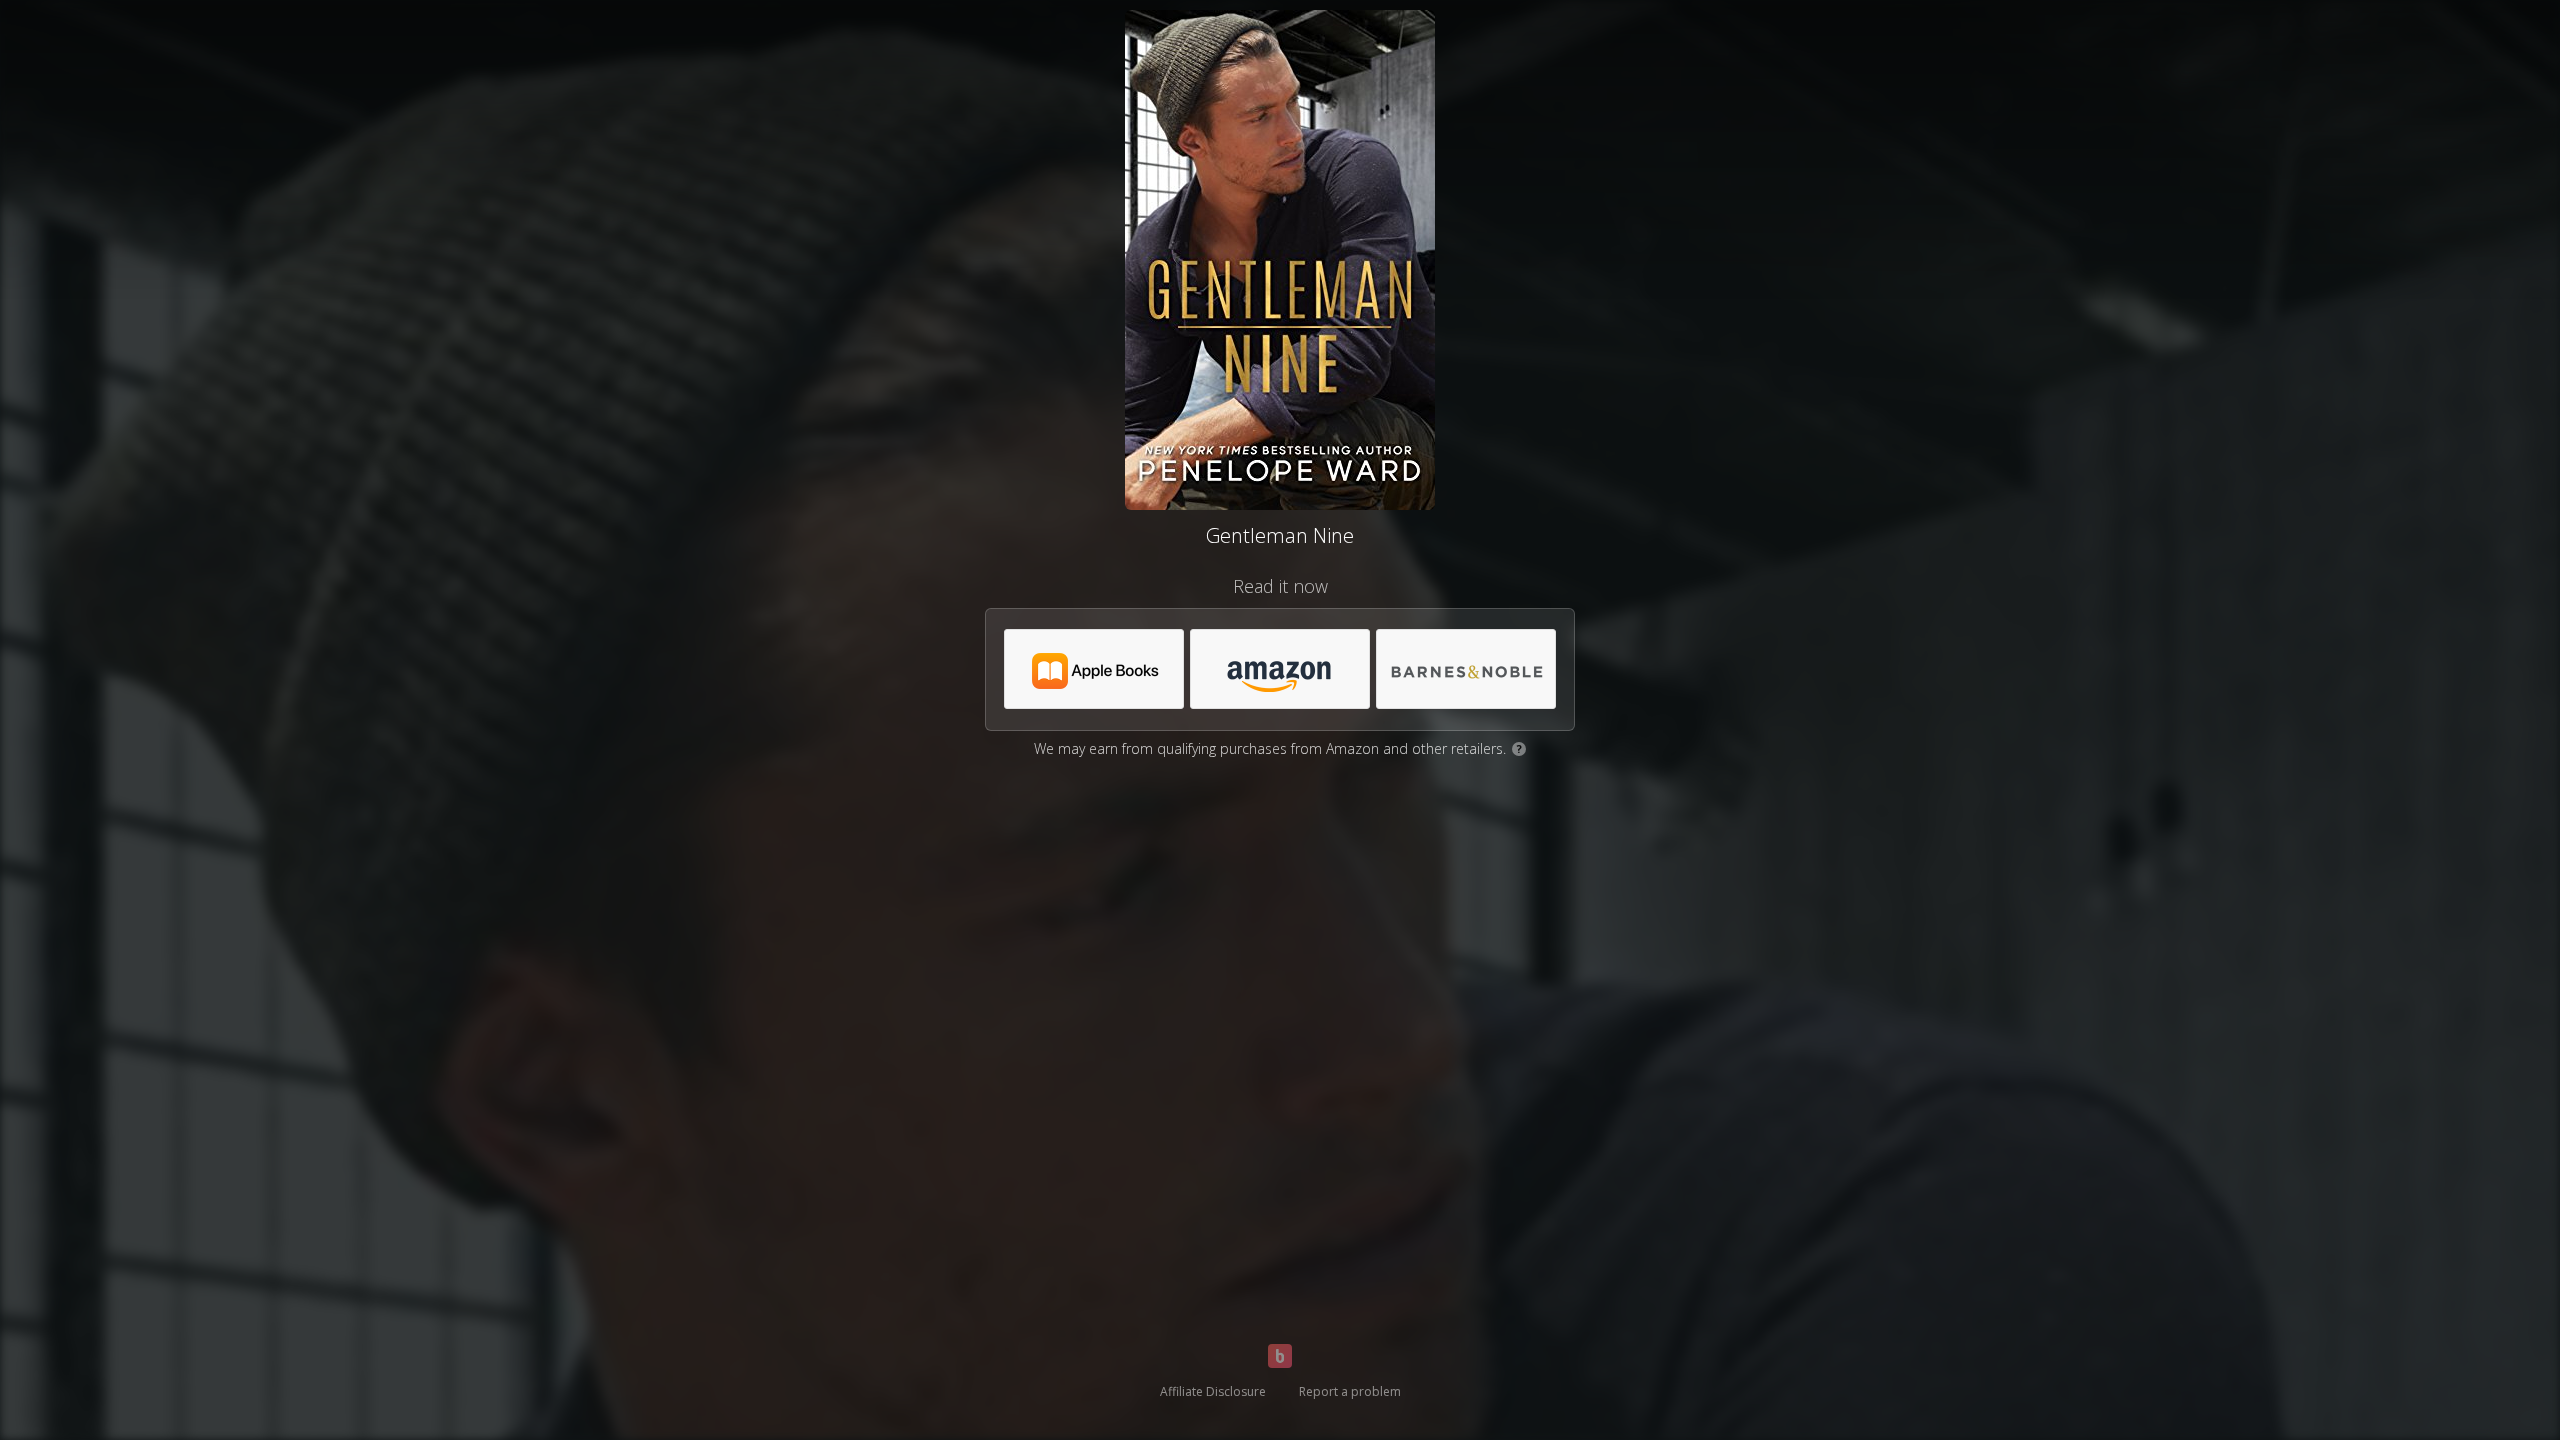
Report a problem (1350, 1391)
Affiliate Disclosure (1213, 1391)
